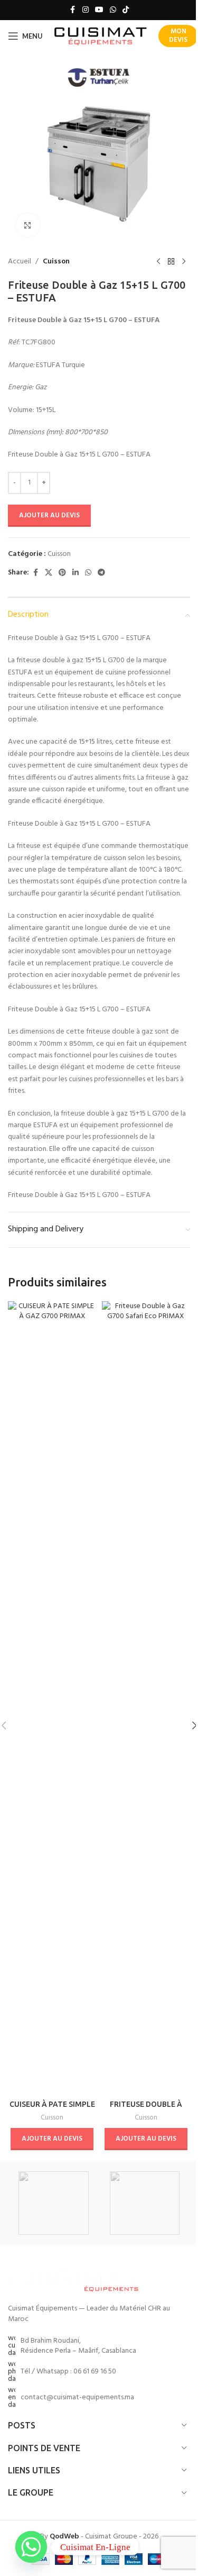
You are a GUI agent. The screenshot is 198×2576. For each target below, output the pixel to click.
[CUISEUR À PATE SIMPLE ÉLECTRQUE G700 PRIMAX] (52, 1698)
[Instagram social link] (86, 10)
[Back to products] (171, 262)
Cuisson (56, 262)
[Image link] (74, 2280)
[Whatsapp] (31, 2547)
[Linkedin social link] (76, 573)
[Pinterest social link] (62, 573)
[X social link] (49, 573)
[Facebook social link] (73, 10)
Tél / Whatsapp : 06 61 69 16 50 (68, 2372)
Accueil (20, 262)
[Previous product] (158, 262)
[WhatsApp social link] (113, 10)
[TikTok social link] (126, 10)
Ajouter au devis (49, 515)
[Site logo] (101, 36)
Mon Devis (178, 36)
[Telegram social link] (101, 573)
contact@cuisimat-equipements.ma (77, 2397)
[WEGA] (145, 2203)
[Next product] (184, 262)
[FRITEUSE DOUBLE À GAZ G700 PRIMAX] (146, 1698)
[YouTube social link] (99, 10)
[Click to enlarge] (28, 225)
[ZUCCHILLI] (53, 2203)
